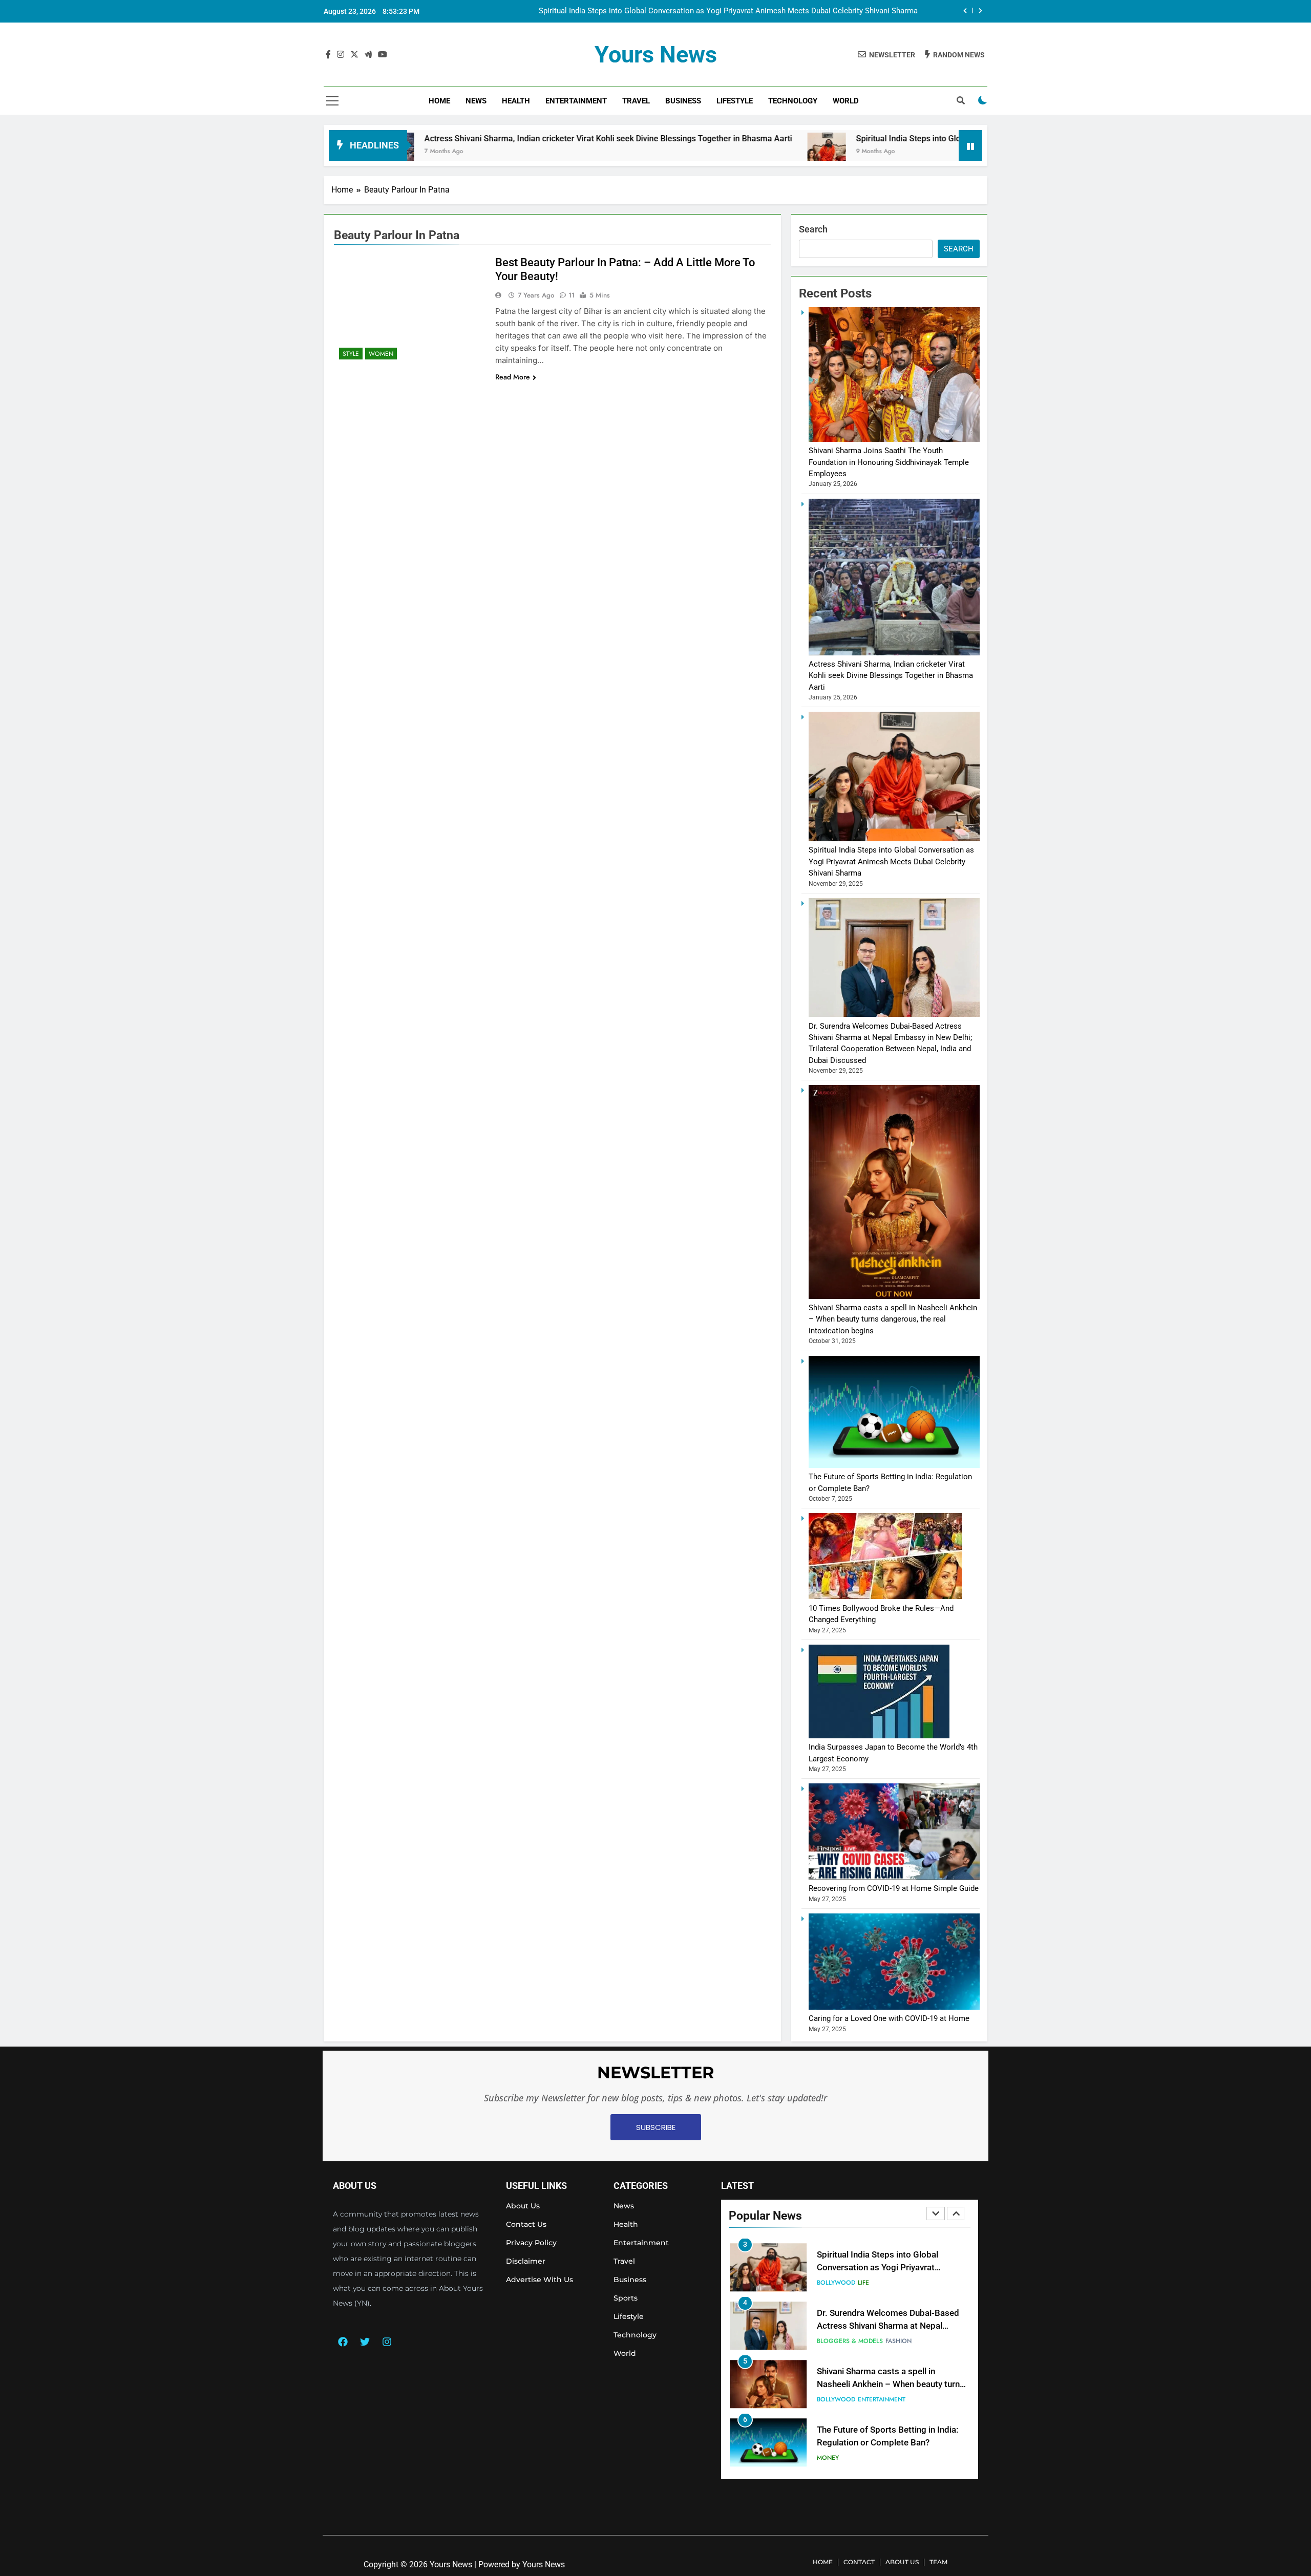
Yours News (656, 55)
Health (516, 101)
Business (683, 101)
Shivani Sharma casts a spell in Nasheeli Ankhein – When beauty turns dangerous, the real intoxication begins (893, 1319)
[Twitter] (365, 2341)
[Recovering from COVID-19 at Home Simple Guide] (894, 1877)
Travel (636, 101)
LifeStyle (735, 101)
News (476, 101)
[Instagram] (387, 2341)
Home (439, 101)
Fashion (898, 2286)
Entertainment (576, 101)
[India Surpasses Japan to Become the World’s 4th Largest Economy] (879, 1736)
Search (813, 229)
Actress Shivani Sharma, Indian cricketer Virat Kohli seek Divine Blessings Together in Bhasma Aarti (473, 139)
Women (381, 354)
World (846, 101)
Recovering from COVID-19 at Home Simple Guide (894, 1888)
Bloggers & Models (850, 2286)
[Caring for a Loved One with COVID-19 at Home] (894, 2007)
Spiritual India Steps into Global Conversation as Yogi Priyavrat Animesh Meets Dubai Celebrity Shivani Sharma (925, 139)
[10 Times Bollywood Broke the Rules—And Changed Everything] (885, 1596)
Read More (513, 377)
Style (351, 354)
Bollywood (836, 2345)
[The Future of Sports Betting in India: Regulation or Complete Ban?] (894, 1465)
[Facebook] (343, 2341)
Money (828, 2403)
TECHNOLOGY (793, 101)
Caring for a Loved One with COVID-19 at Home (889, 2018)
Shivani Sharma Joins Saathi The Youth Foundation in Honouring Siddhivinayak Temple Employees (889, 462)
